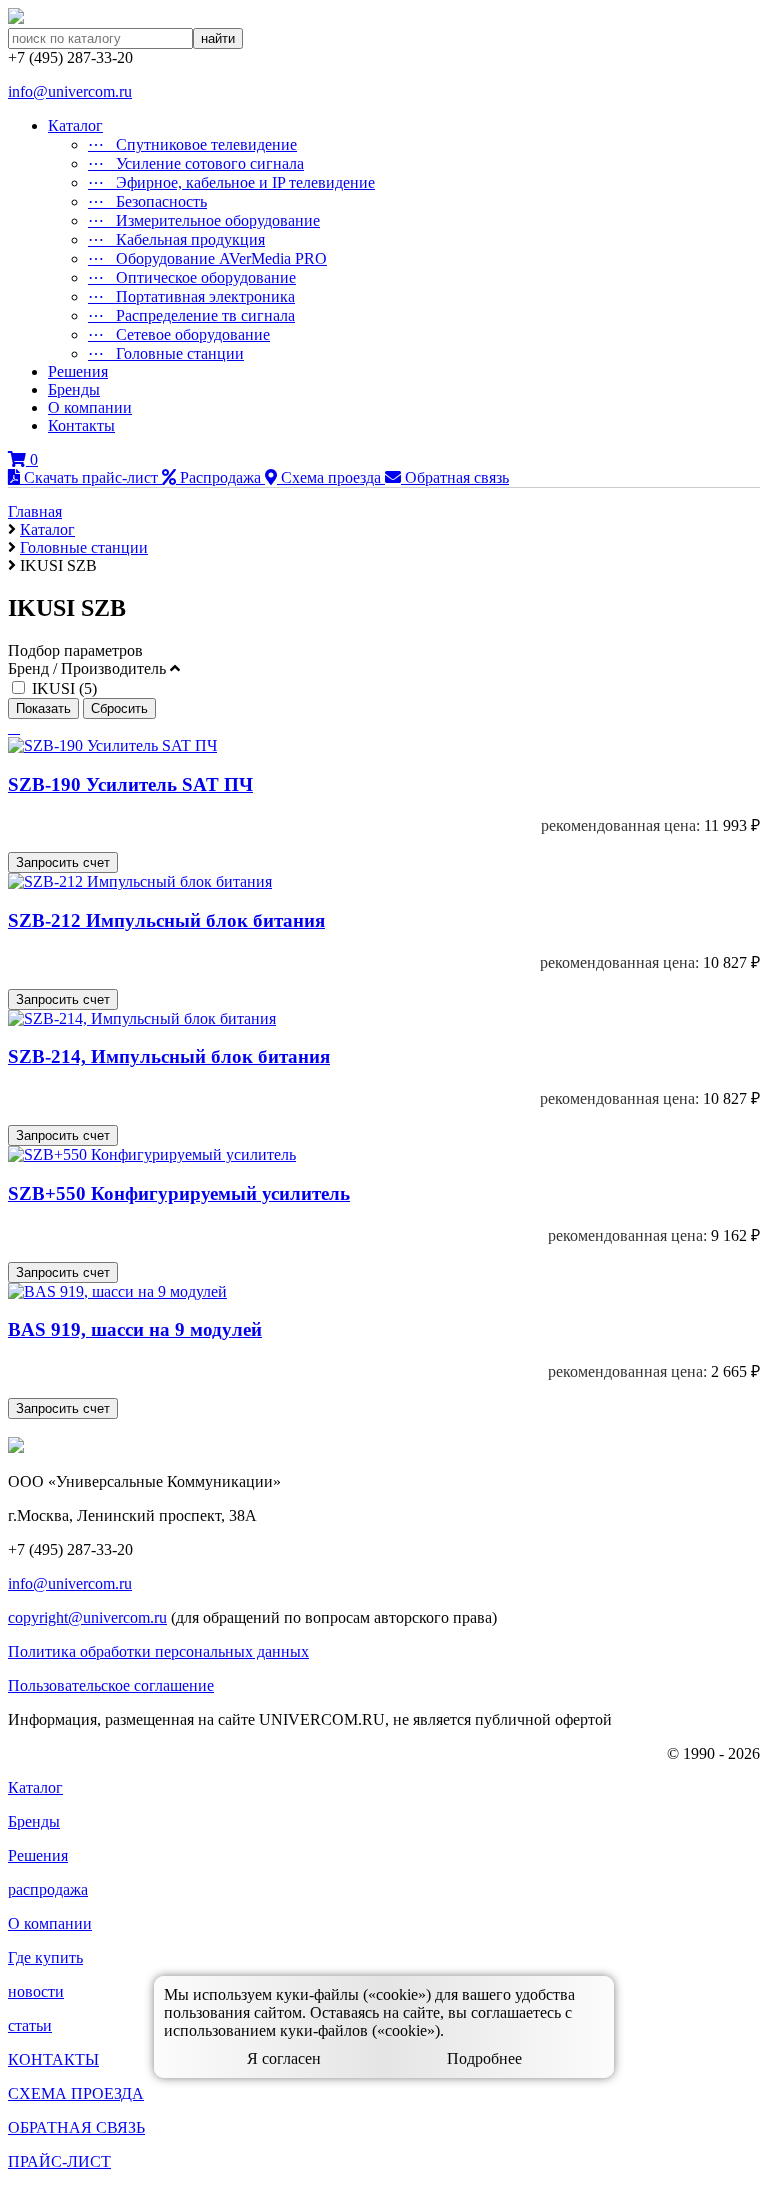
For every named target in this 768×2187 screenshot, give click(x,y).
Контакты (81, 425)
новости (36, 1991)
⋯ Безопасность (147, 201)
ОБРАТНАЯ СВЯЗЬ (76, 2127)
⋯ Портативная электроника (191, 296)
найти (218, 38)
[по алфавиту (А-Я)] (10, 727)
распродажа (48, 1889)
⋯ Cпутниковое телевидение (192, 144)
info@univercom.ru (70, 91)
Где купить (45, 1957)
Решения (78, 371)
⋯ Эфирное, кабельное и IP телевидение (231, 182)
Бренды (74, 389)
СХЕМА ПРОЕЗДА (76, 2093)
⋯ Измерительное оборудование (204, 220)
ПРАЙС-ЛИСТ (59, 2161)
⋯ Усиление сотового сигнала (196, 163)
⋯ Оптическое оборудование (192, 277)
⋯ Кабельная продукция (176, 239)
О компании (90, 407)
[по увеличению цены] (18, 727)
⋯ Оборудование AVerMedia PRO (207, 258)
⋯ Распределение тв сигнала (191, 315)
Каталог (75, 125)
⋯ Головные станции (166, 353)
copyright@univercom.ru (87, 1617)
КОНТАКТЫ (53, 2059)
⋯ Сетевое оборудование (179, 334)
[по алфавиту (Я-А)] (14, 727)
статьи (30, 2025)
